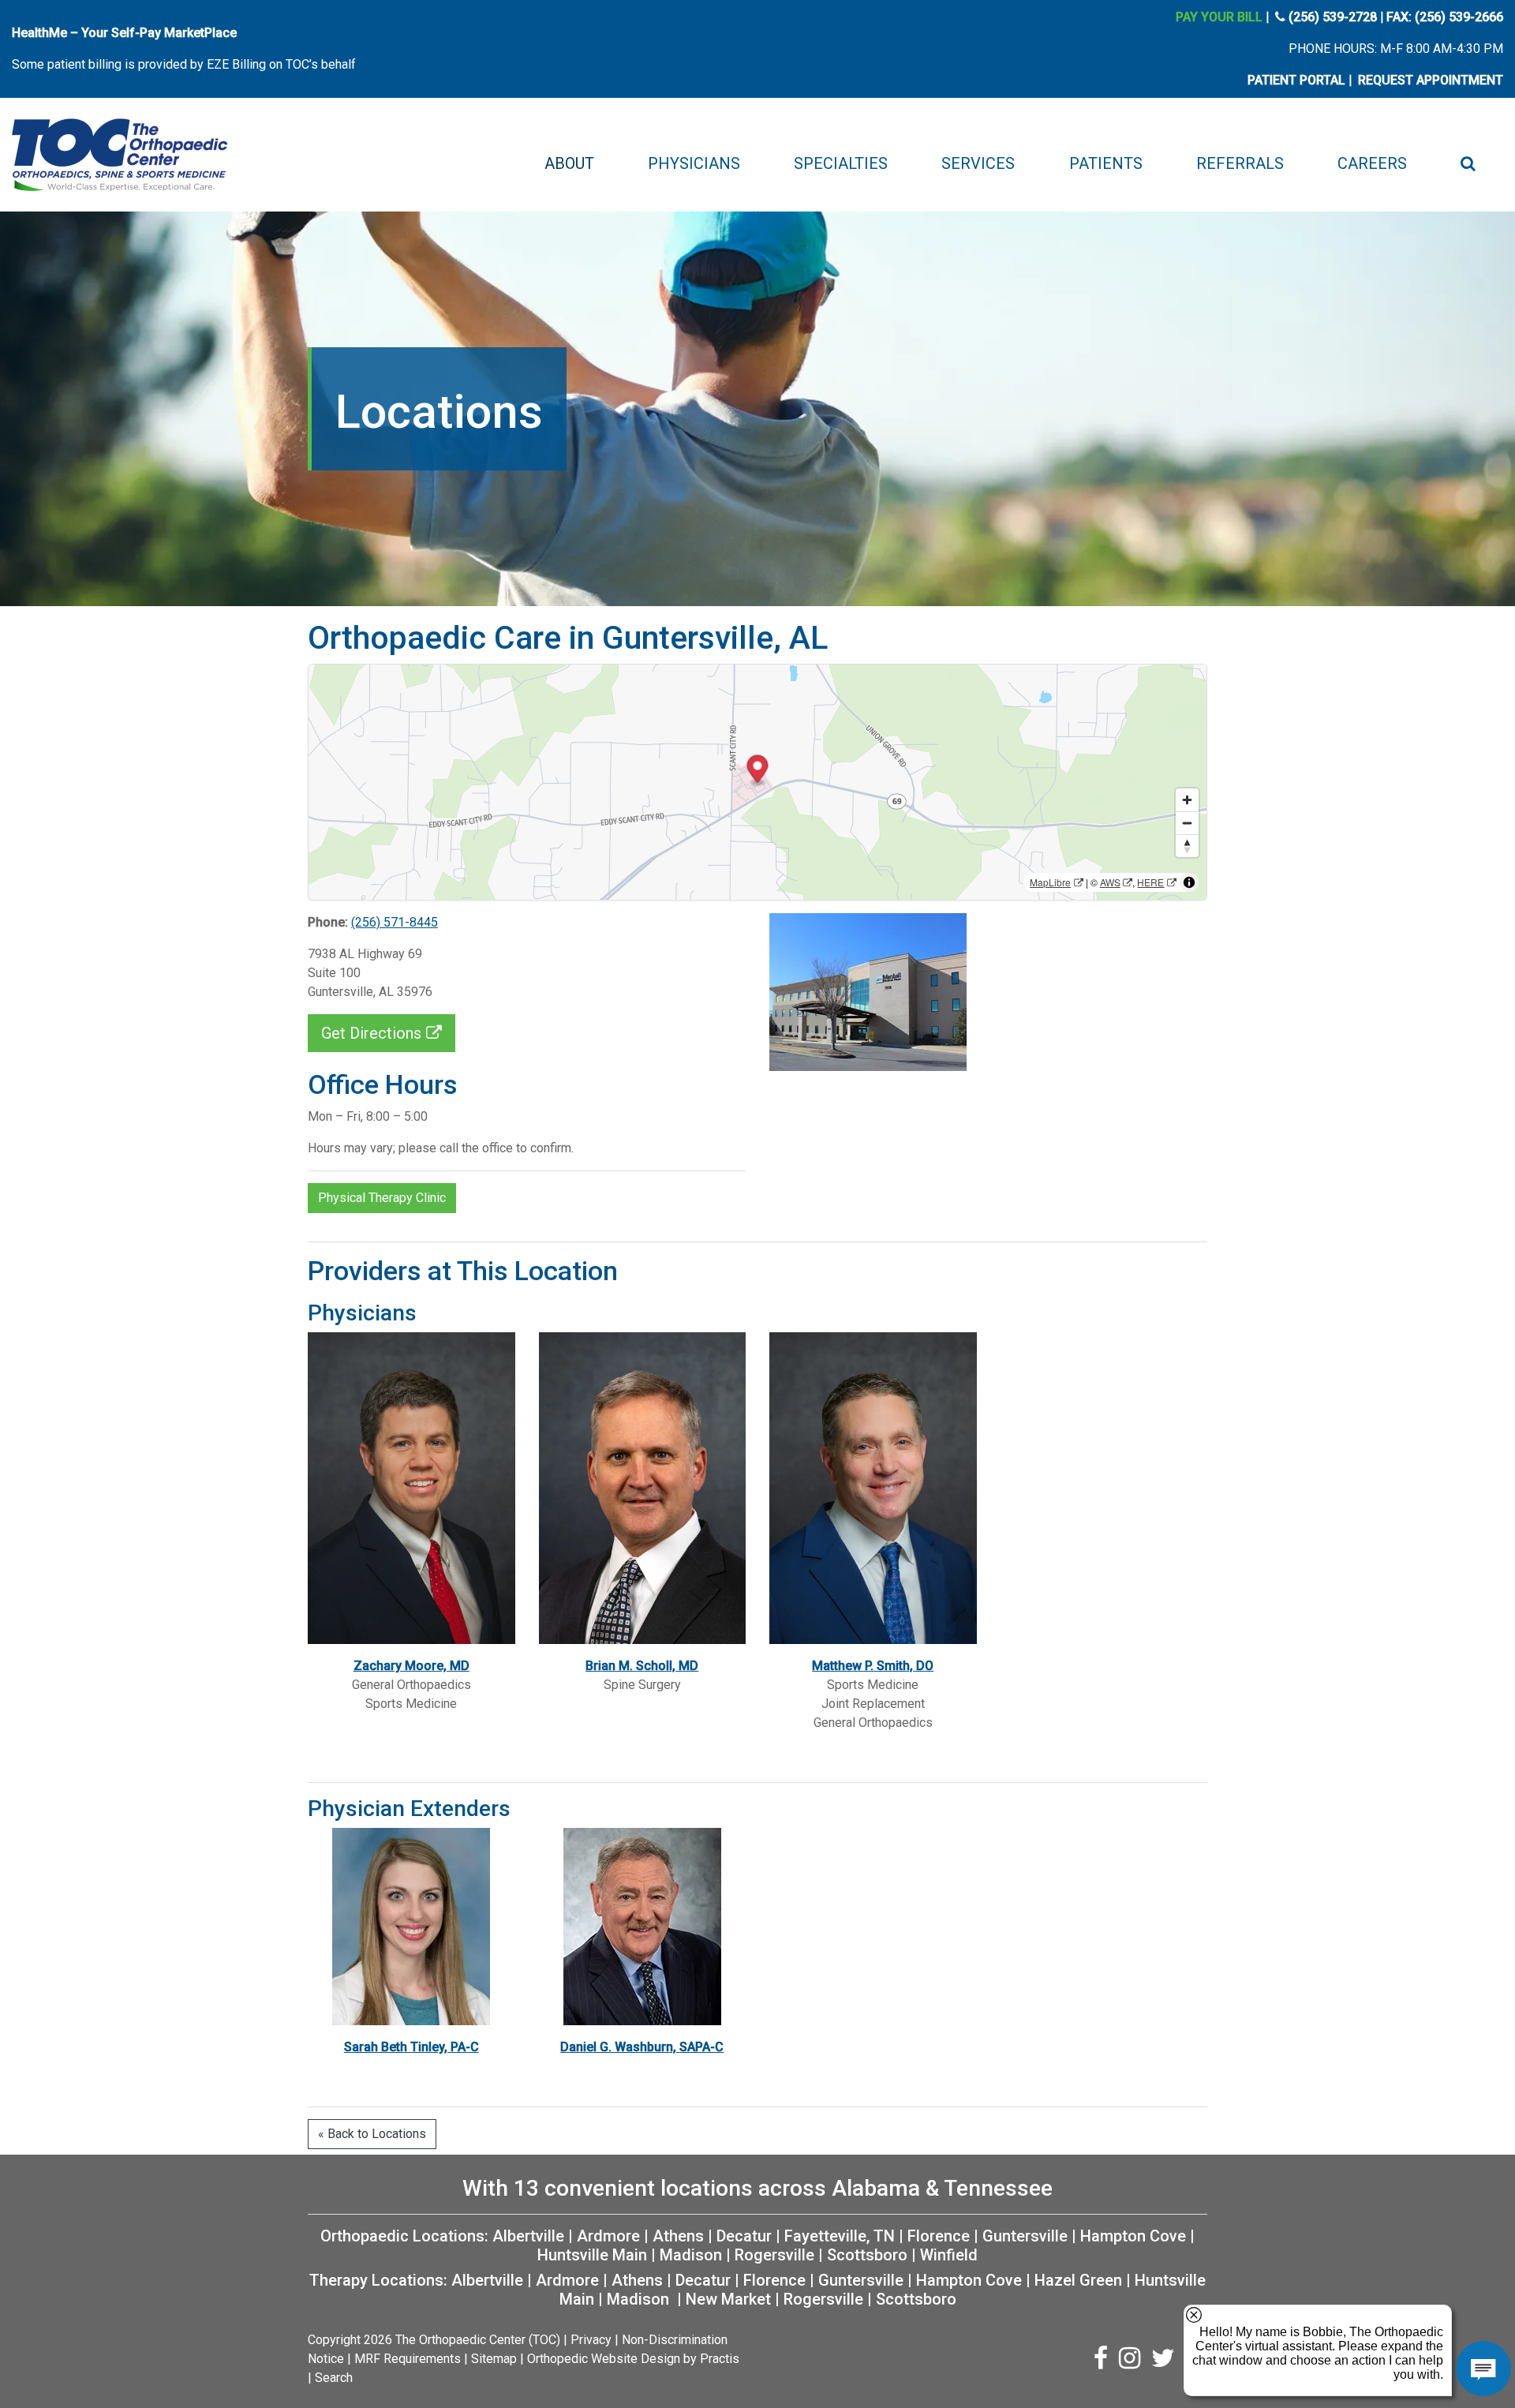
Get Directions (371, 1033)
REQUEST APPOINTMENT (1431, 80)
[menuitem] (569, 163)
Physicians (694, 163)
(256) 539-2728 (1333, 17)
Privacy (591, 2340)
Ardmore (608, 2236)
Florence (939, 2236)
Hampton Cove (1133, 2236)
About (569, 163)
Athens (678, 2236)
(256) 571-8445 (395, 922)
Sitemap (494, 2359)
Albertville (528, 2236)
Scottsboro (867, 2255)
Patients (1106, 163)
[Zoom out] (1187, 823)
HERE (1150, 882)
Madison (691, 2255)
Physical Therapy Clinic (382, 1198)
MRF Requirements (408, 2359)
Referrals (1240, 163)
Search (334, 2378)
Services (978, 163)
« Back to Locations (372, 2134)
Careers (1372, 163)
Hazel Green (1078, 2280)
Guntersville (1025, 2236)
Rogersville (774, 2255)
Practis (720, 2359)
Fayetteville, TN (840, 2236)
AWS (1110, 882)
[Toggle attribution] (1189, 882)
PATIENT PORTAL (1296, 80)
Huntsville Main (592, 2255)
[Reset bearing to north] (1187, 846)
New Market (728, 2299)
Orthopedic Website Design (604, 2359)
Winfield (949, 2255)
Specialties (841, 163)
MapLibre (1050, 882)
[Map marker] (758, 771)
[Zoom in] (1187, 800)
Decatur (744, 2236)
